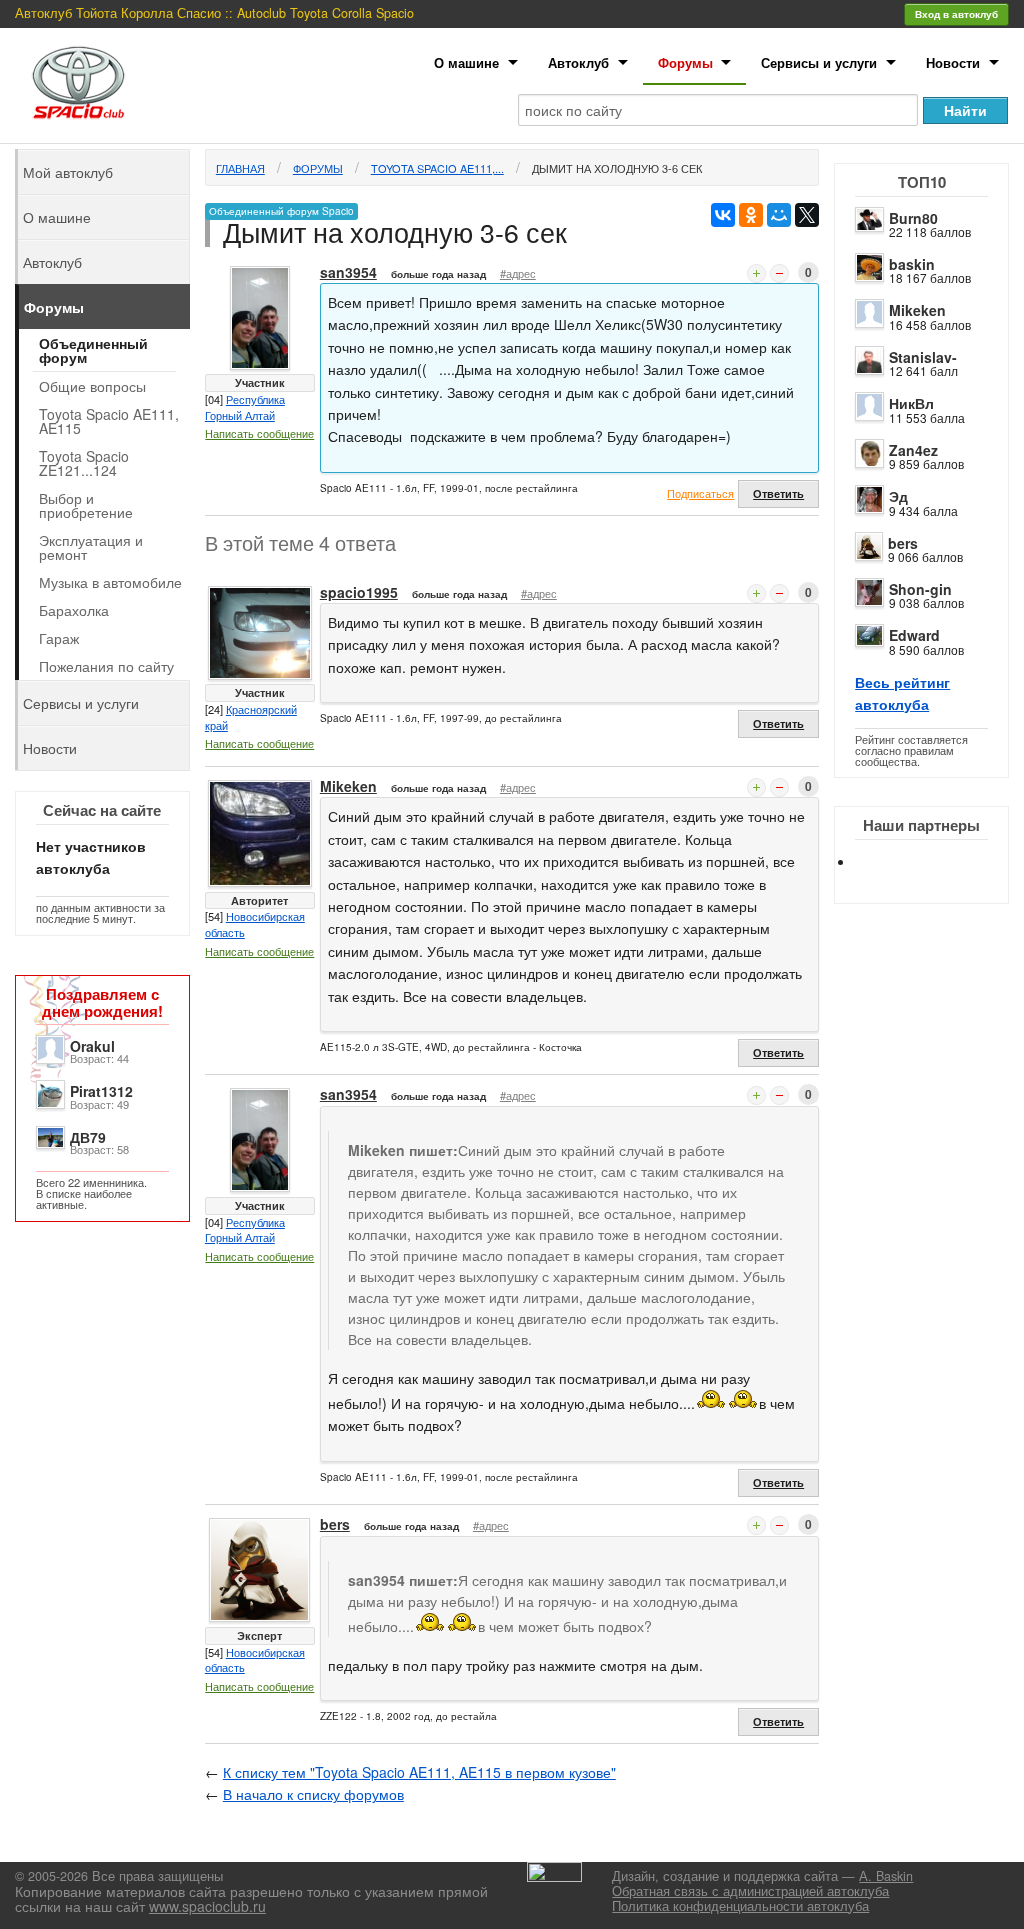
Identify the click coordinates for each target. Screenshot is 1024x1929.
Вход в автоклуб (956, 14)
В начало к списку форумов (313, 1794)
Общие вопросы (92, 386)
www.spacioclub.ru (207, 1906)
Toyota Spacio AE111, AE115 (109, 421)
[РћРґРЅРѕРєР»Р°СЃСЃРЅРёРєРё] (751, 215)
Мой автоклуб (68, 172)
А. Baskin (886, 1876)
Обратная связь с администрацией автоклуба (750, 1891)
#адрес (518, 273)
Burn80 (913, 218)
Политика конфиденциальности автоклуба (740, 1906)
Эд (898, 496)
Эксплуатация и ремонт (91, 547)
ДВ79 (88, 1137)
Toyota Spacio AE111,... (437, 168)
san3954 (348, 272)
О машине (466, 62)
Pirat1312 (101, 1091)
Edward (914, 635)
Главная (240, 168)
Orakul (92, 1046)
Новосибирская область (255, 924)
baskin (912, 264)
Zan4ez (913, 450)
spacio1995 (359, 592)
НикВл (911, 403)
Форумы (685, 62)
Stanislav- (923, 357)
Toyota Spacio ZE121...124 (84, 463)
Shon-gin (920, 589)
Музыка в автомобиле (110, 582)
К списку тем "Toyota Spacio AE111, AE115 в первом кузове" (419, 1772)
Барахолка (74, 610)
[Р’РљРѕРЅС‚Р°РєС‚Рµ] (723, 215)
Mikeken (917, 310)
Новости (953, 62)
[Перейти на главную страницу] (79, 82)
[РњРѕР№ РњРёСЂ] (779, 215)
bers (903, 543)
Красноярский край (251, 717)
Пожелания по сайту (106, 666)
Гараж (59, 638)
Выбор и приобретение (86, 505)
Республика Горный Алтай (245, 407)
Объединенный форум (93, 350)
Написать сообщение (259, 433)
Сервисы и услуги (819, 62)
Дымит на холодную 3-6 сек (617, 168)
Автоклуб (578, 62)
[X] (807, 215)
